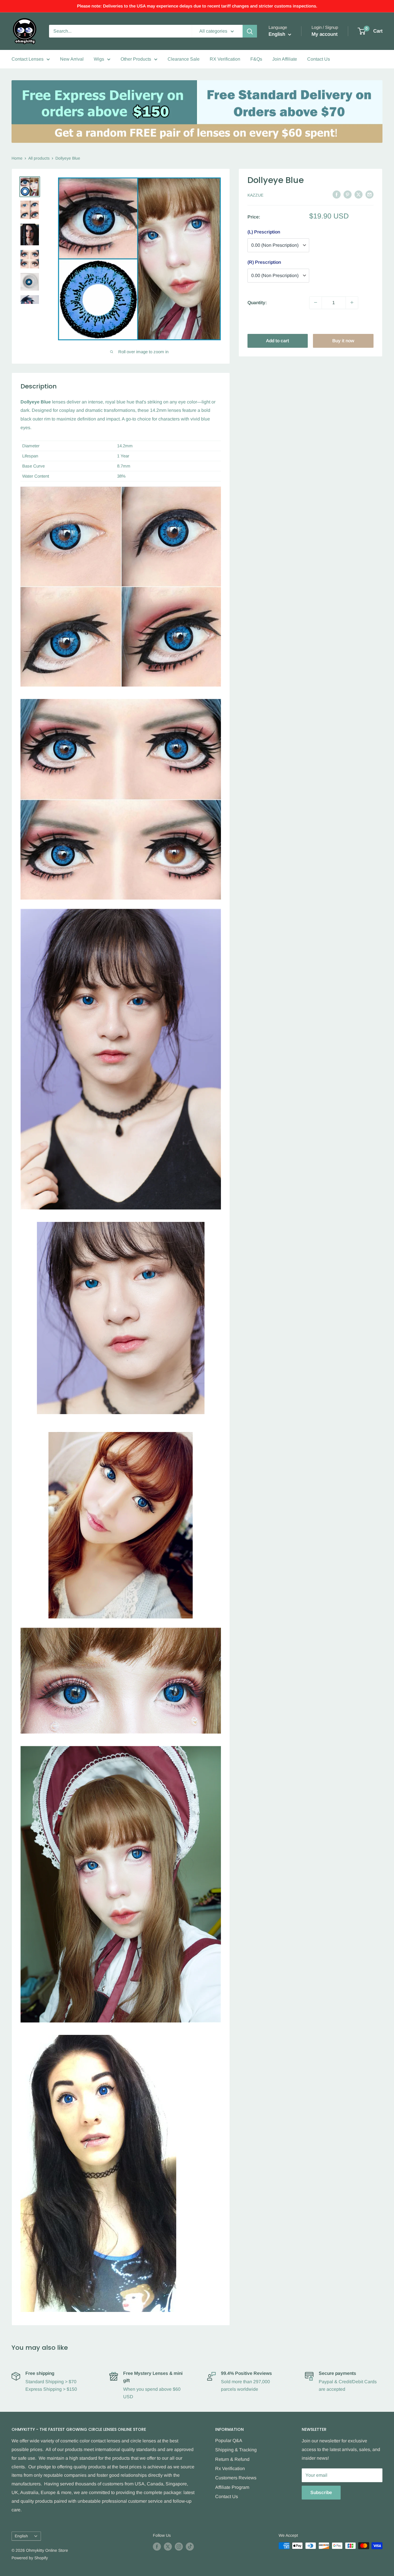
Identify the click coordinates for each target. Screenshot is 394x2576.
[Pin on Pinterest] (348, 195)
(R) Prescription (264, 262)
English (21, 2536)
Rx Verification (230, 2468)
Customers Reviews (236, 2478)
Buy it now (343, 340)
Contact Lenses (28, 59)
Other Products (136, 59)
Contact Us (319, 59)
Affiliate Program (232, 2487)
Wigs (99, 59)
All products (39, 158)
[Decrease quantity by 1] (316, 302)
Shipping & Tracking (236, 2450)
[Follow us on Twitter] (168, 2546)
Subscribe (321, 2492)
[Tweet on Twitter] (359, 195)
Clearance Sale (184, 59)
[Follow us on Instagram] (179, 2546)
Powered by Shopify (30, 2558)
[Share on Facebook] (337, 195)
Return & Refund (232, 2459)
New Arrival (72, 59)
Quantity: (257, 302)
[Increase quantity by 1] (352, 302)
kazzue (255, 195)
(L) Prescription (264, 232)
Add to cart (277, 340)
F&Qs (256, 59)
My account (324, 34)
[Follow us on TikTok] (190, 2546)
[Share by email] (369, 195)
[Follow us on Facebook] (157, 2546)
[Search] (250, 31)
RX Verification (225, 59)
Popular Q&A (229, 2441)
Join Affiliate (285, 59)
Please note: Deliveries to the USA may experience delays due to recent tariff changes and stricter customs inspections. (197, 6)
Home (17, 158)
